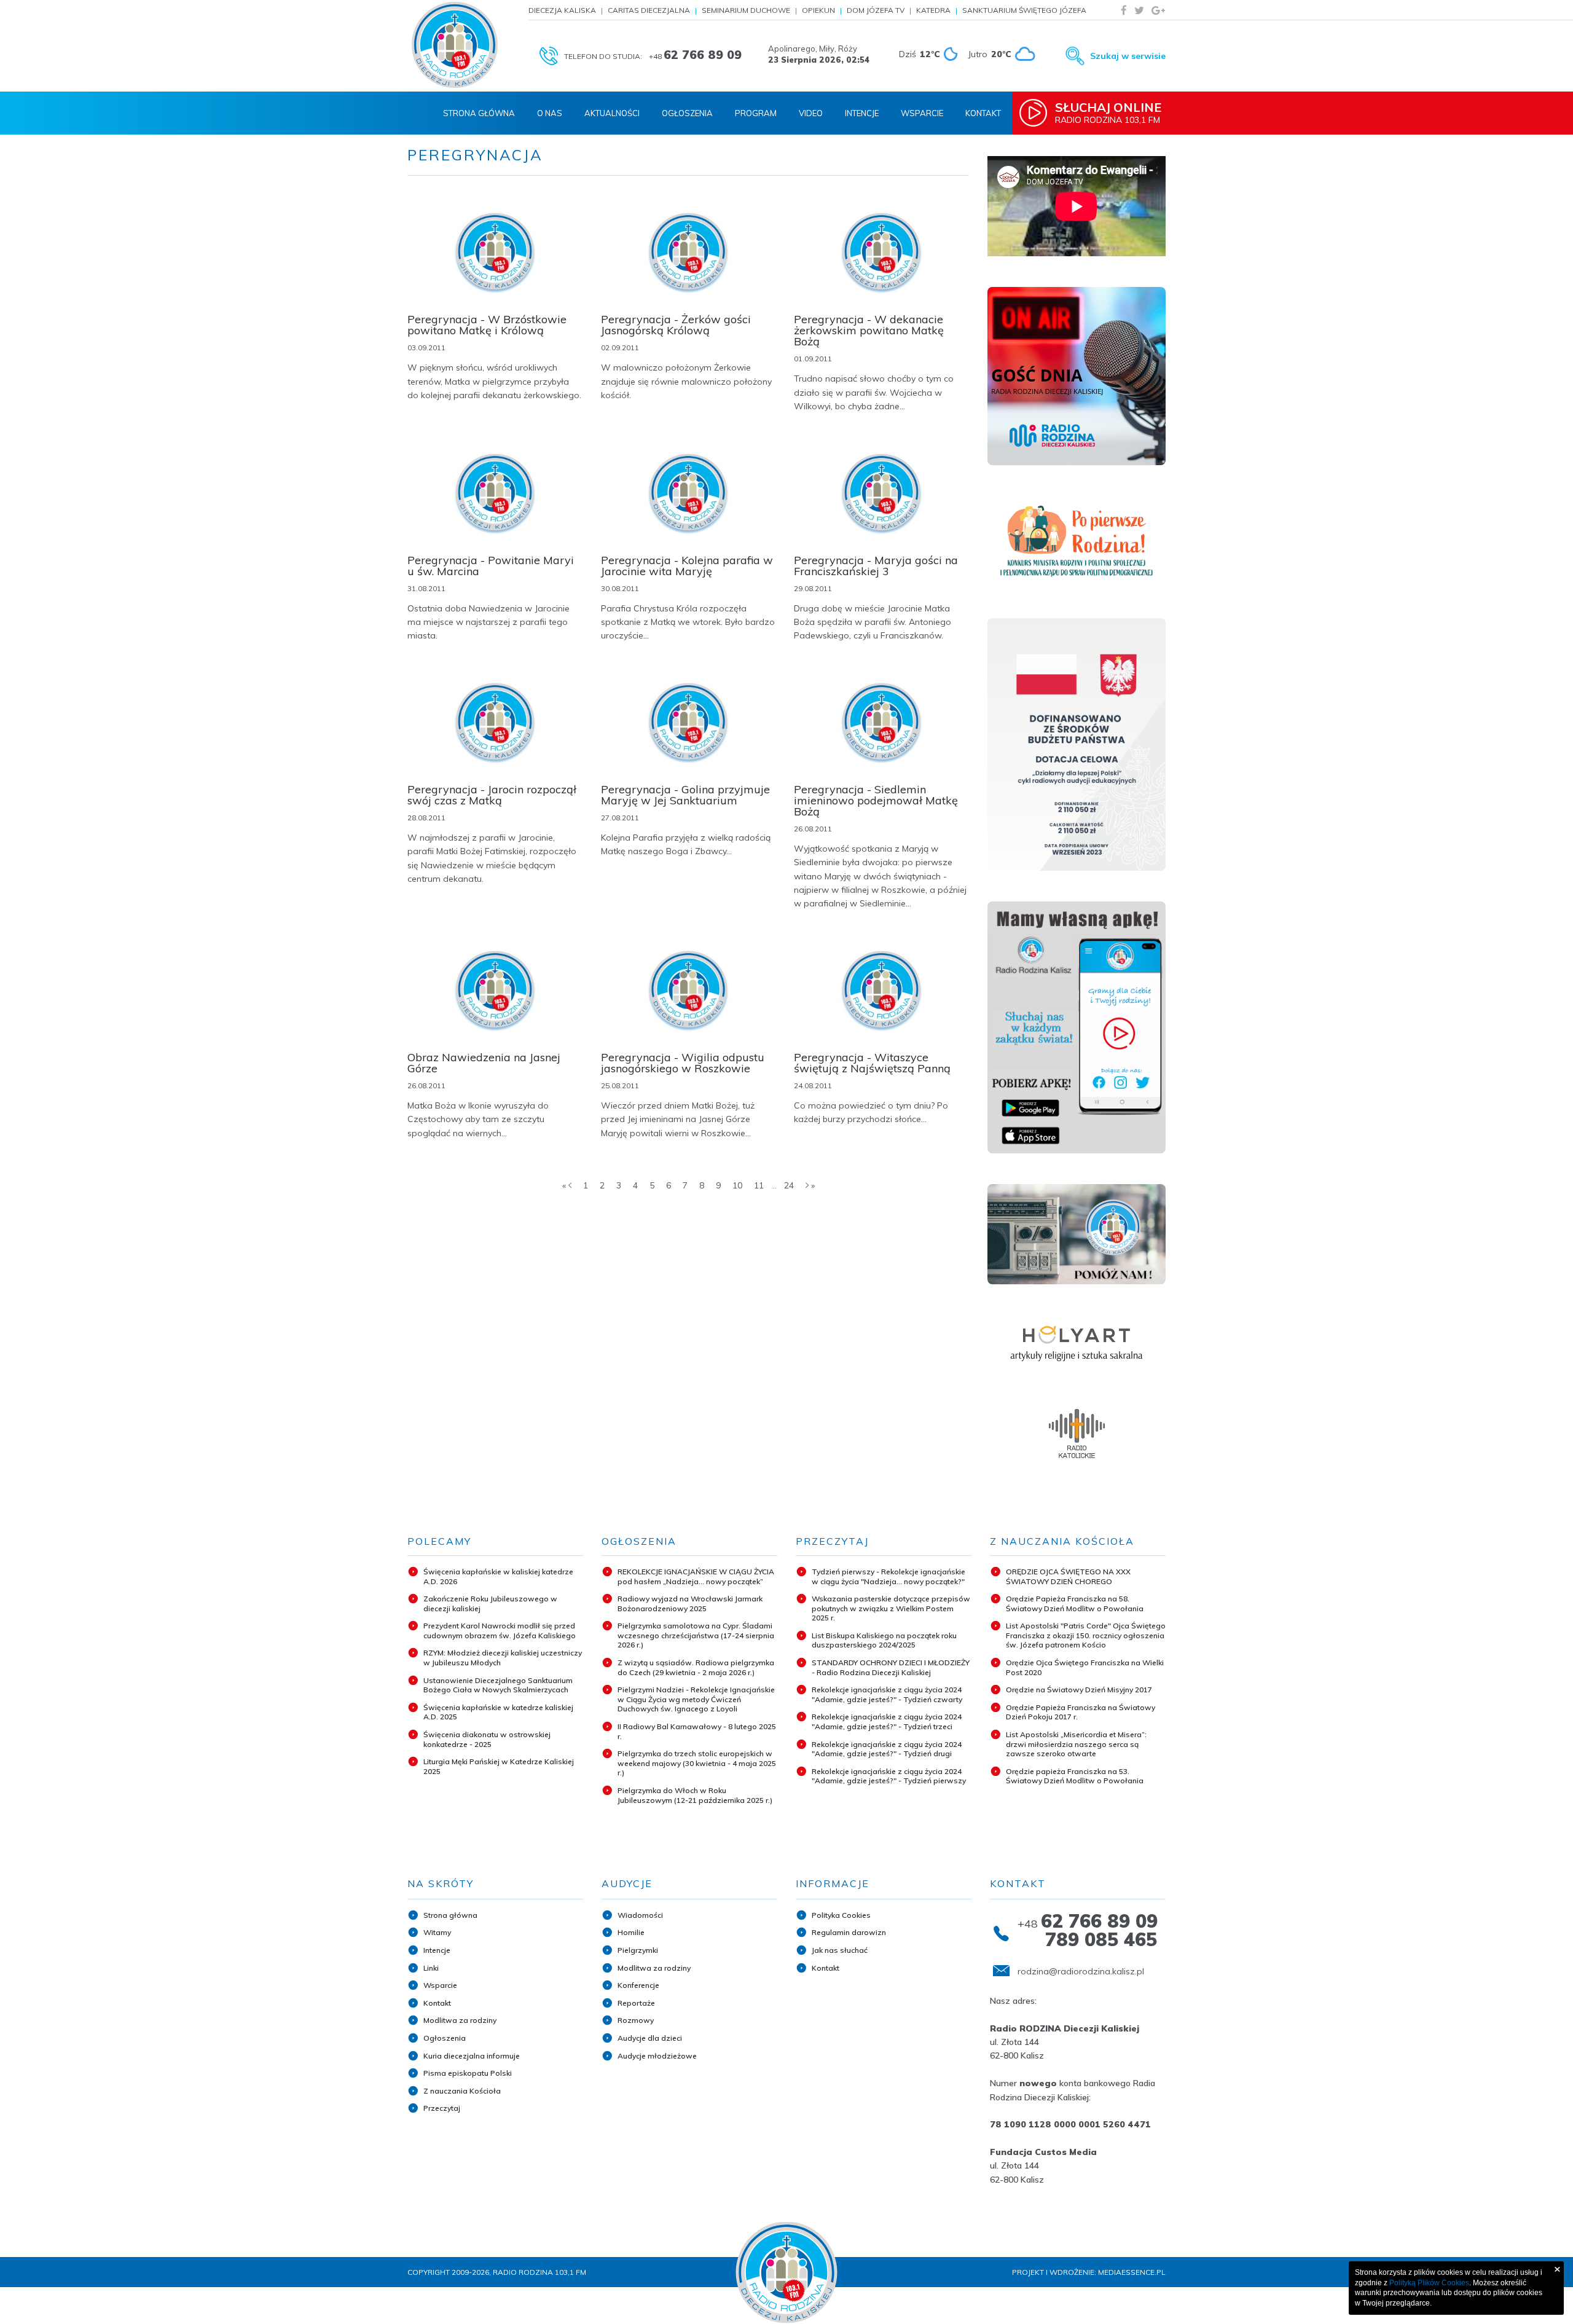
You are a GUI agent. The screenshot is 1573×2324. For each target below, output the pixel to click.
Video (811, 113)
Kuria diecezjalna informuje (472, 2056)
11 (759, 1185)
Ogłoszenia (687, 113)
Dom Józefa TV (876, 10)
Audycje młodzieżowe (657, 2056)
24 (789, 1185)
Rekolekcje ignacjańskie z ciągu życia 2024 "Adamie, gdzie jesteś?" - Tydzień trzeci (887, 1721)
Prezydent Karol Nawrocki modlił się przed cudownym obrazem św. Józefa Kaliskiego (500, 1631)
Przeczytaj (442, 2108)
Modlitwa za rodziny (460, 2020)
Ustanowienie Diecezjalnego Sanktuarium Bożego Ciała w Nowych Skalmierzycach (498, 1685)
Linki (431, 1968)
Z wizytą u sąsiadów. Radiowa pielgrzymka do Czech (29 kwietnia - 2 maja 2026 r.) (696, 1667)
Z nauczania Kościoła (462, 2091)
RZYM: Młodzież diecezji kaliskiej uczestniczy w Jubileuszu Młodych (503, 1658)
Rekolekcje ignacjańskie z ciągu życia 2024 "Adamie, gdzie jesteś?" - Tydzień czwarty (887, 1694)
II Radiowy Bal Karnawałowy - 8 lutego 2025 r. (697, 1731)
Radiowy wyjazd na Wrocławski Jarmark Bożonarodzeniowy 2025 (690, 1604)
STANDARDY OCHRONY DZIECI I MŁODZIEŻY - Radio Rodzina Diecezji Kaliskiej (891, 1667)
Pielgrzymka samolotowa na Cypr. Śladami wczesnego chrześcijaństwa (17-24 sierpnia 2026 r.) (696, 1635)
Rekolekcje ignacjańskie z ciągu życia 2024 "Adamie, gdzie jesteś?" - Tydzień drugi (887, 1749)
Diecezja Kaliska (562, 10)
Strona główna (450, 1915)
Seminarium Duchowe (746, 10)
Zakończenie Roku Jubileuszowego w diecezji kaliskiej (490, 1604)
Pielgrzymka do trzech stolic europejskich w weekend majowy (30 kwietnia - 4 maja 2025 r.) (697, 1763)
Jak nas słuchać (840, 1950)
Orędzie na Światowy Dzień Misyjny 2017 (1079, 1690)
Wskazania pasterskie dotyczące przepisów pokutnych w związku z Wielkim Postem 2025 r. (891, 1608)
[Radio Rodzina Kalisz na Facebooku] (1124, 10)
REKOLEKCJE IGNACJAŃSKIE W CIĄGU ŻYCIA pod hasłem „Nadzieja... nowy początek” (696, 1576)
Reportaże (636, 2003)
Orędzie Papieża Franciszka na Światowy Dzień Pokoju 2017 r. (1081, 1712)
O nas (550, 113)
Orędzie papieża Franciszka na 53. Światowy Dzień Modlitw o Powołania (1075, 1776)
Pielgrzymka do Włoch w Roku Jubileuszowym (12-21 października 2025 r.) (695, 1795)
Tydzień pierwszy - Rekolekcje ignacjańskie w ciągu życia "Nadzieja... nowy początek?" (888, 1576)
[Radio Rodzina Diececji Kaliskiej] (455, 45)
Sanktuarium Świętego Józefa (1024, 10)
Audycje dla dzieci (650, 2038)
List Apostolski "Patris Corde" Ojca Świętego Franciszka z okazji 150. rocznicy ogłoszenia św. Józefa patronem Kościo (1086, 1635)
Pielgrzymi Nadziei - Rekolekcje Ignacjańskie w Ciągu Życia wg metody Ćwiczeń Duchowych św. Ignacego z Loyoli (696, 1699)
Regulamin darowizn (849, 1932)
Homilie (631, 1932)
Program (756, 113)
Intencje (862, 113)
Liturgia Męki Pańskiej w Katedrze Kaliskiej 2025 (499, 1766)
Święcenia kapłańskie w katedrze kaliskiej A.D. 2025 (498, 1712)
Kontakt (983, 113)
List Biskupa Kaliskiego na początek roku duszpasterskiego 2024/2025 (884, 1640)
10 (737, 1185)
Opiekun (818, 10)
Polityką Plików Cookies (1429, 2283)
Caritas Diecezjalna (649, 10)
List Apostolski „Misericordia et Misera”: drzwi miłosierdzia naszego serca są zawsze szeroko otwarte (1076, 1744)
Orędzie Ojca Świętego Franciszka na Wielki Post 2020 (1085, 1667)
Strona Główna (479, 113)
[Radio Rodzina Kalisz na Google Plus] (1158, 10)
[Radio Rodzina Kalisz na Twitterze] (1139, 10)
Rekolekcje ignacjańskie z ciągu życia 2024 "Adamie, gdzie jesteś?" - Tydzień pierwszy (889, 1776)
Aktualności (612, 113)
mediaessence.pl (1132, 2272)
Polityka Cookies (841, 1915)
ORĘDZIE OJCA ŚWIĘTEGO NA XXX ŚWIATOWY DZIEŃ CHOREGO (1068, 1576)
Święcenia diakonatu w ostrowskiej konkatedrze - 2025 (487, 1739)
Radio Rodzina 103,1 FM (1108, 112)
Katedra (933, 10)
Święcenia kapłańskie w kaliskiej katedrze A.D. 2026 (498, 1576)
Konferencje (638, 1985)
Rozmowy (636, 2020)
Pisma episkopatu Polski (468, 2073)
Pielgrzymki (638, 1950)
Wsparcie (922, 113)
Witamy (437, 1932)
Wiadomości (640, 1915)
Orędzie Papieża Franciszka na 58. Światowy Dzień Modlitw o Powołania (1075, 1604)
